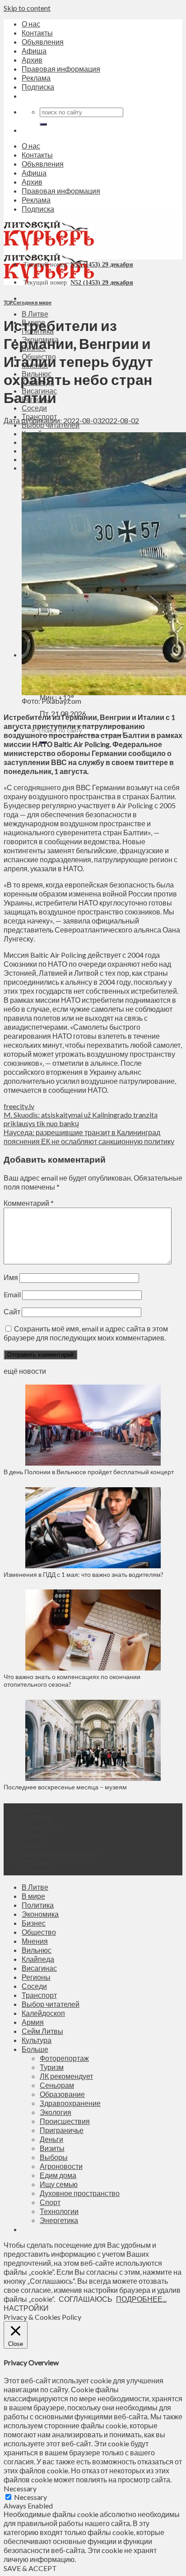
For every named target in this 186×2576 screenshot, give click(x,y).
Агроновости (61, 2166)
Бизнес (34, 1923)
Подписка (38, 87)
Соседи (34, 408)
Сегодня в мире (32, 302)
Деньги (51, 2139)
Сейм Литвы (42, 2031)
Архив (32, 60)
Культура (37, 2040)
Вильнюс (37, 1950)
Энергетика (59, 2220)
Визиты (52, 2148)
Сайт (12, 1311)
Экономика (40, 1914)
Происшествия (65, 2121)
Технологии (59, 2211)
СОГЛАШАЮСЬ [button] (86, 2299)
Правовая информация (61, 69)
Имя (11, 1277)
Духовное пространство (80, 2193)
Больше (35, 2049)
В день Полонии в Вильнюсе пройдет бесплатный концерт (89, 1472)
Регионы (36, 1977)
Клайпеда (38, 1959)
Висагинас (39, 1968)
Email (12, 1294)
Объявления (43, 42)
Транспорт (39, 1995)
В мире (33, 1896)
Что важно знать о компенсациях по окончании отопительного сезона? (72, 1680)
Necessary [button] (20, 2488)
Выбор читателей (51, 2004)
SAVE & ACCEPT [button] (30, 2568)
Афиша (34, 51)
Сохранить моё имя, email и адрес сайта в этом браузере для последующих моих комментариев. (86, 1333)
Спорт (50, 2202)
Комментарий (29, 1203)
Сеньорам (57, 2085)
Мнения (35, 1941)
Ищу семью (59, 2184)
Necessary (30, 2497)
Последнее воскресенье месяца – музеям (67, 1787)
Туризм (52, 2067)
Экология (56, 2112)
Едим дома (58, 2175)
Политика (38, 1905)
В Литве (35, 314)
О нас (31, 24)
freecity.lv (19, 1106)
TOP (8, 302)
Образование (62, 2094)
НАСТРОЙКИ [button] (26, 2308)
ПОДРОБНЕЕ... (141, 2299)
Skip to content (27, 8)
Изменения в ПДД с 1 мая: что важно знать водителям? (84, 1574)
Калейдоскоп (43, 2013)
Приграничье (62, 2130)
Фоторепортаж (64, 2058)
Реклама (36, 78)
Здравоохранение (70, 2103)
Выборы (54, 2157)
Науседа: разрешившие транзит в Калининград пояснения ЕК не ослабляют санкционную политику (89, 1137)
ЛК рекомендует (66, 2076)
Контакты (37, 33)
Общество (39, 1932)
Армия (33, 2022)
